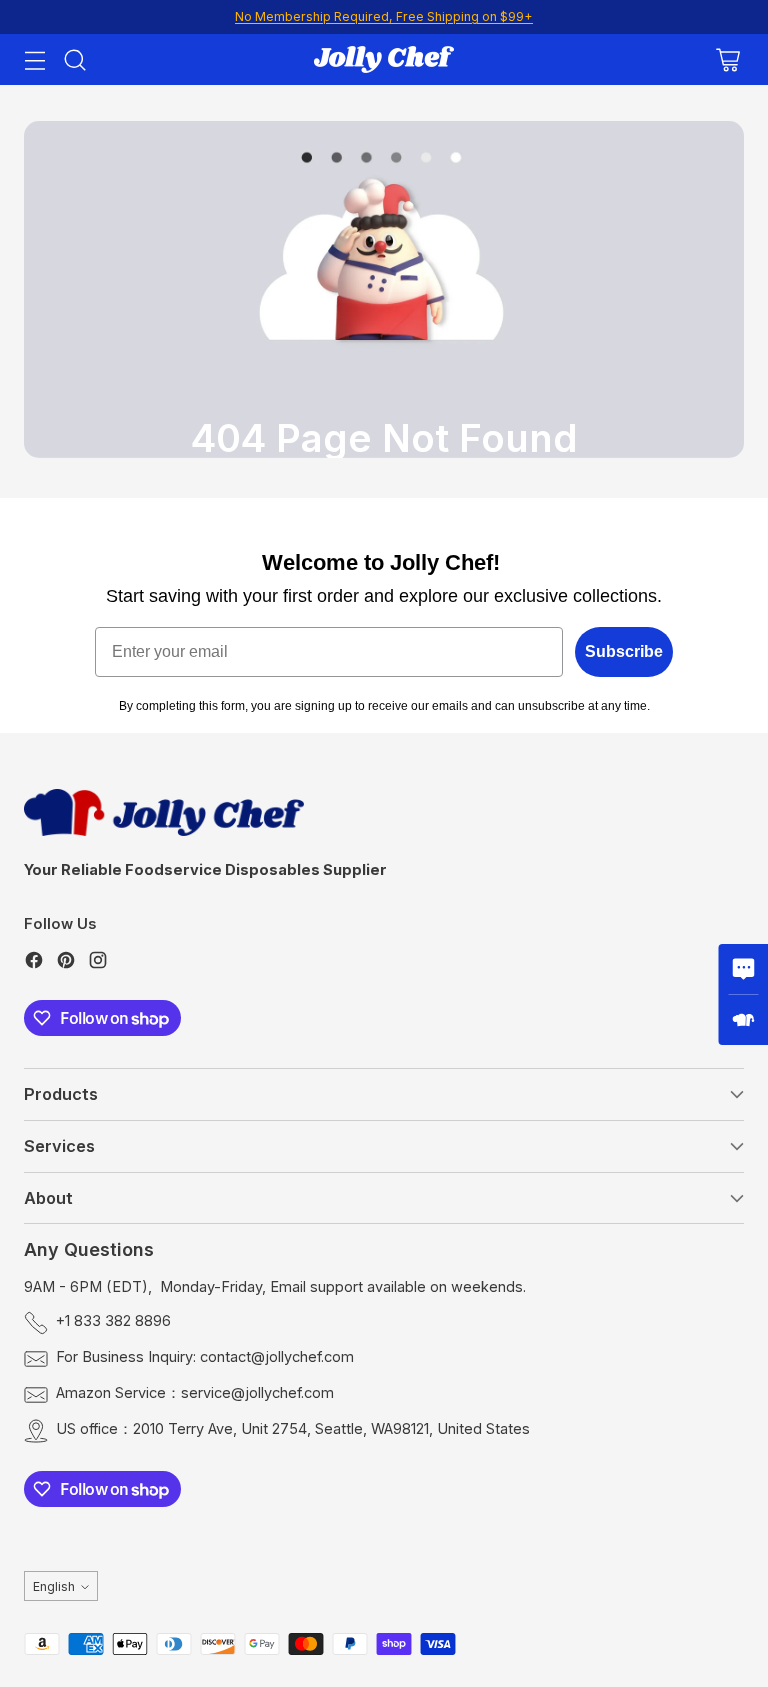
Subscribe (624, 651)
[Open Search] (74, 59)
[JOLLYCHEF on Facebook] (34, 963)
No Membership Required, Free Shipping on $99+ (384, 16)
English (54, 1586)
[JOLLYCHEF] (384, 59)
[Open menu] (34, 59)
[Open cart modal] (727, 59)
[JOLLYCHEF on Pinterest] (66, 963)
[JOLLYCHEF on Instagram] (98, 963)
